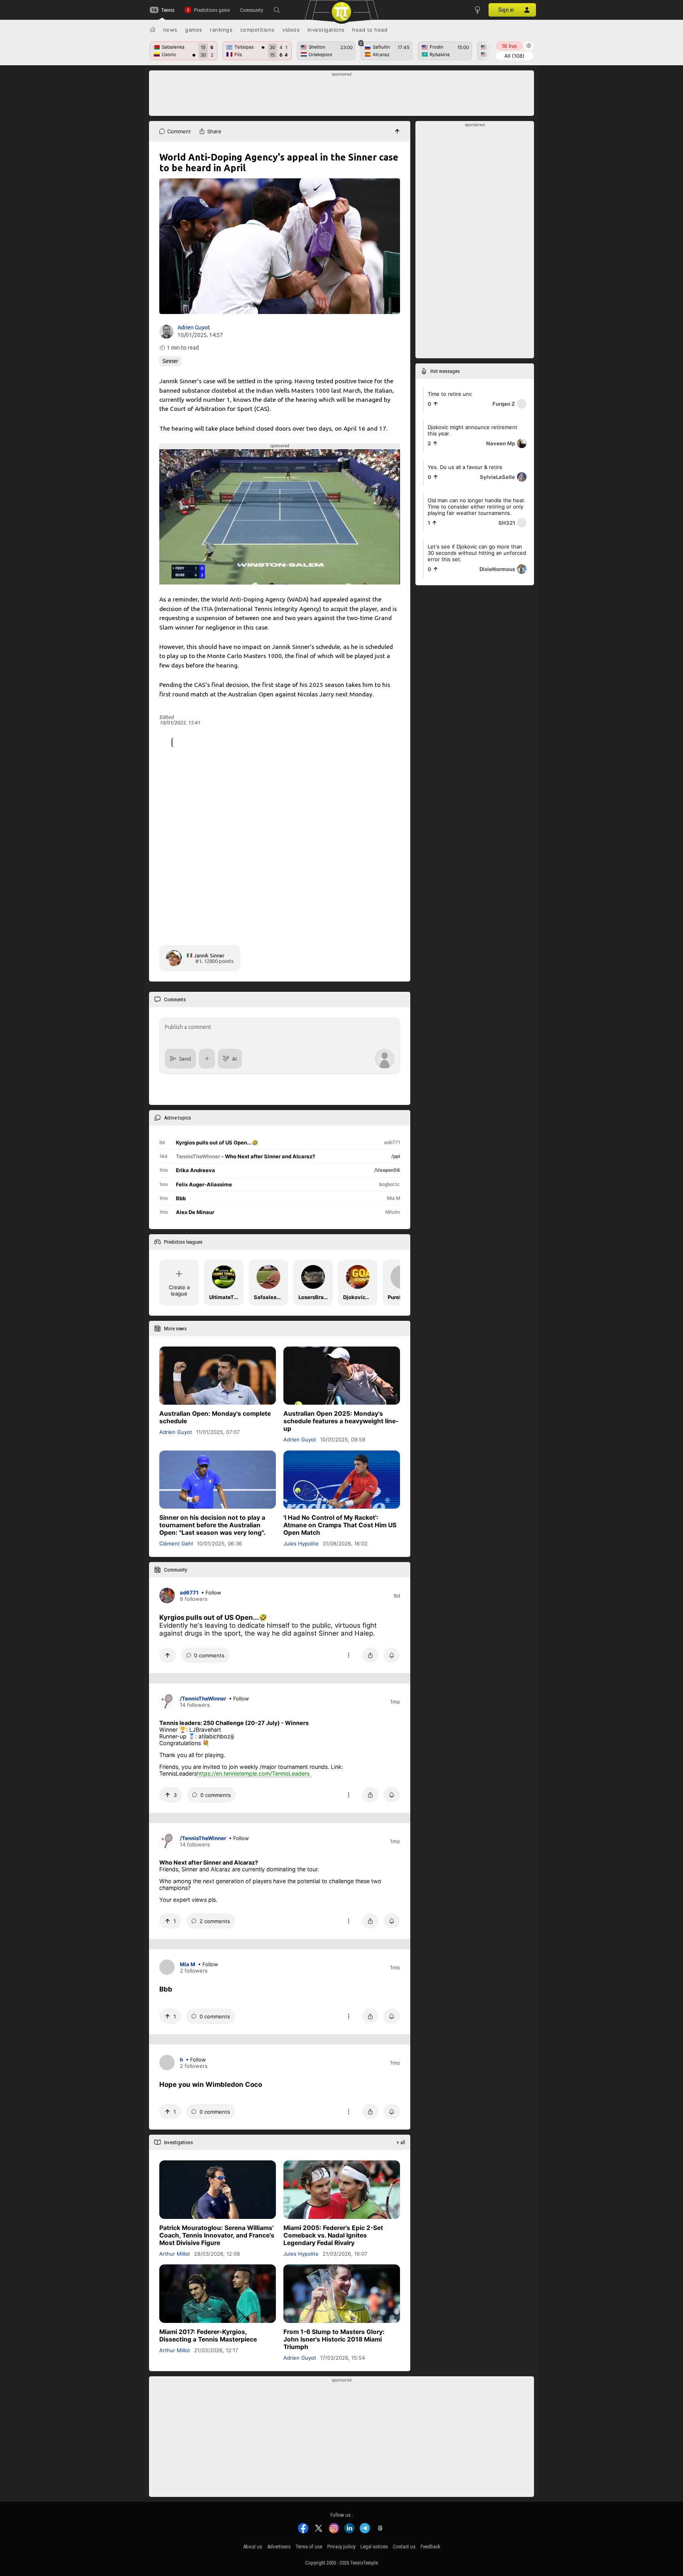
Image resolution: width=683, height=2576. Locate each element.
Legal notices (374, 2547)
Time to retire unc (450, 394)
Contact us (404, 2547)
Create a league (179, 1290)
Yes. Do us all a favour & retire (465, 467)
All (514, 56)
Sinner (170, 361)
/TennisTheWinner (203, 1698)
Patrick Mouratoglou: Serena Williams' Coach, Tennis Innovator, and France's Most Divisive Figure (217, 2235)
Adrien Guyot (194, 327)
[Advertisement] (342, 95)
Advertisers (279, 2547)
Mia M (188, 1964)
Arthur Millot (175, 2254)
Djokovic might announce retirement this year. (473, 430)
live (509, 46)
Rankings (221, 30)
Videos (291, 30)
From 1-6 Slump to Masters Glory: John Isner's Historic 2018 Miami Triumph (334, 2339)
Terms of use (309, 2547)
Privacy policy (341, 2547)
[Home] (153, 30)
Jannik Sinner (209, 955)
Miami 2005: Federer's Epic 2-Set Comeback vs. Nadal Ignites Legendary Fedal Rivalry (333, 2235)
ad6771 (189, 1593)
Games (194, 30)
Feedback (430, 2547)
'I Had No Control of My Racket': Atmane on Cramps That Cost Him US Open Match (340, 1525)
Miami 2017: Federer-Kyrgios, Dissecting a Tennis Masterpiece (208, 2336)
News (170, 30)
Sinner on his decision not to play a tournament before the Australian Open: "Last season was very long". (212, 1525)
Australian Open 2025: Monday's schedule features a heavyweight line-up (341, 1421)
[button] (277, 10)
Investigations (326, 30)
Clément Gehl (176, 1543)
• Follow (211, 1593)
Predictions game (212, 10)
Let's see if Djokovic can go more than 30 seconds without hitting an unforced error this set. (477, 553)
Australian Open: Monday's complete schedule (215, 1418)
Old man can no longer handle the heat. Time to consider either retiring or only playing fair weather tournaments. (477, 507)
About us (253, 2547)
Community (251, 10)
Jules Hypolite (301, 1543)
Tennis (168, 10)
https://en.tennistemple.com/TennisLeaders (253, 1773)
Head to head (370, 30)
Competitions (258, 30)
